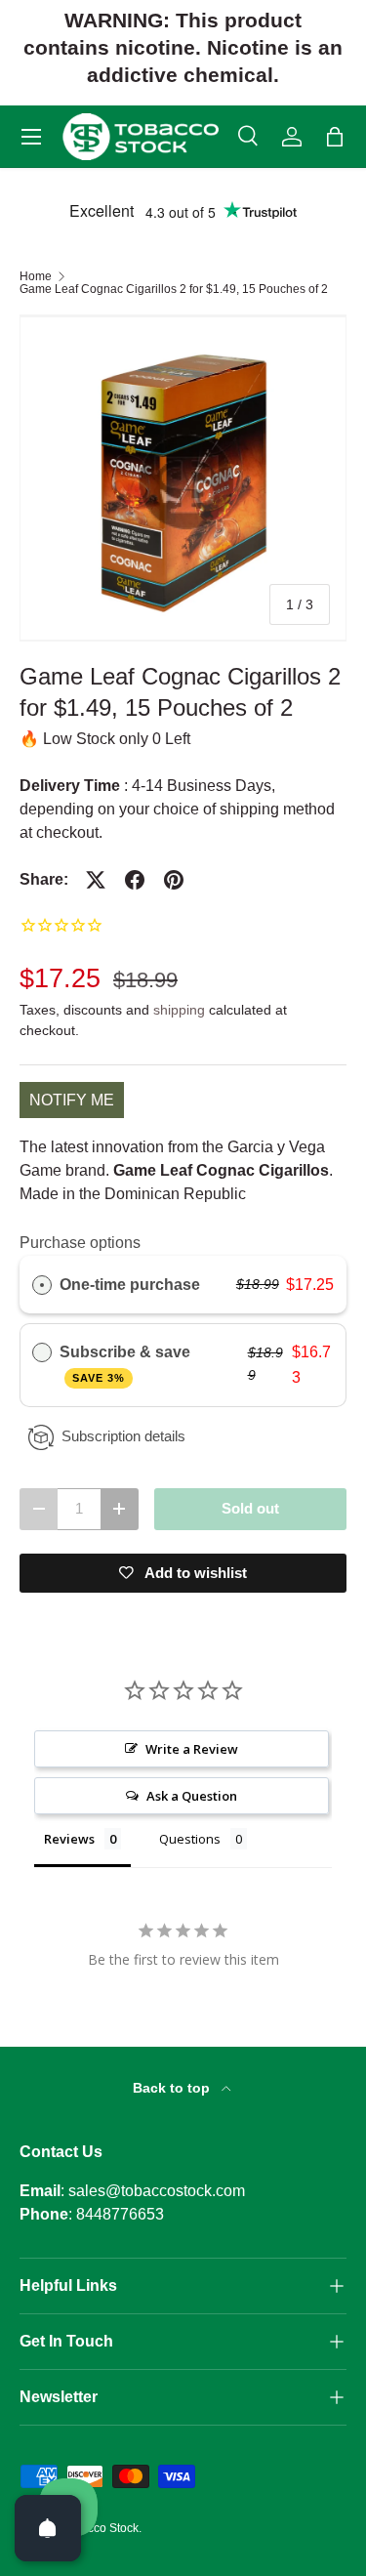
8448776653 (120, 2214)
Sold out (250, 1509)
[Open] (48, 2528)
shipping (179, 1010)
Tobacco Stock (100, 2528)
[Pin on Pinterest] (174, 880)
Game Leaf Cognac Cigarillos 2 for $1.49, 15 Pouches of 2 (174, 289)
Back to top (173, 2088)
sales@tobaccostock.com (157, 2191)
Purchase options (80, 1243)
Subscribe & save (127, 1364)
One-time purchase (130, 1285)
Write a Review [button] (192, 1749)
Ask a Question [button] (192, 1796)
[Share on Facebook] (135, 880)
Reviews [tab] (69, 1839)
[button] (335, 137)
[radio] (42, 1285)
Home (36, 276)
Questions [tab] (190, 1839)
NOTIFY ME (72, 1100)
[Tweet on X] (96, 880)
